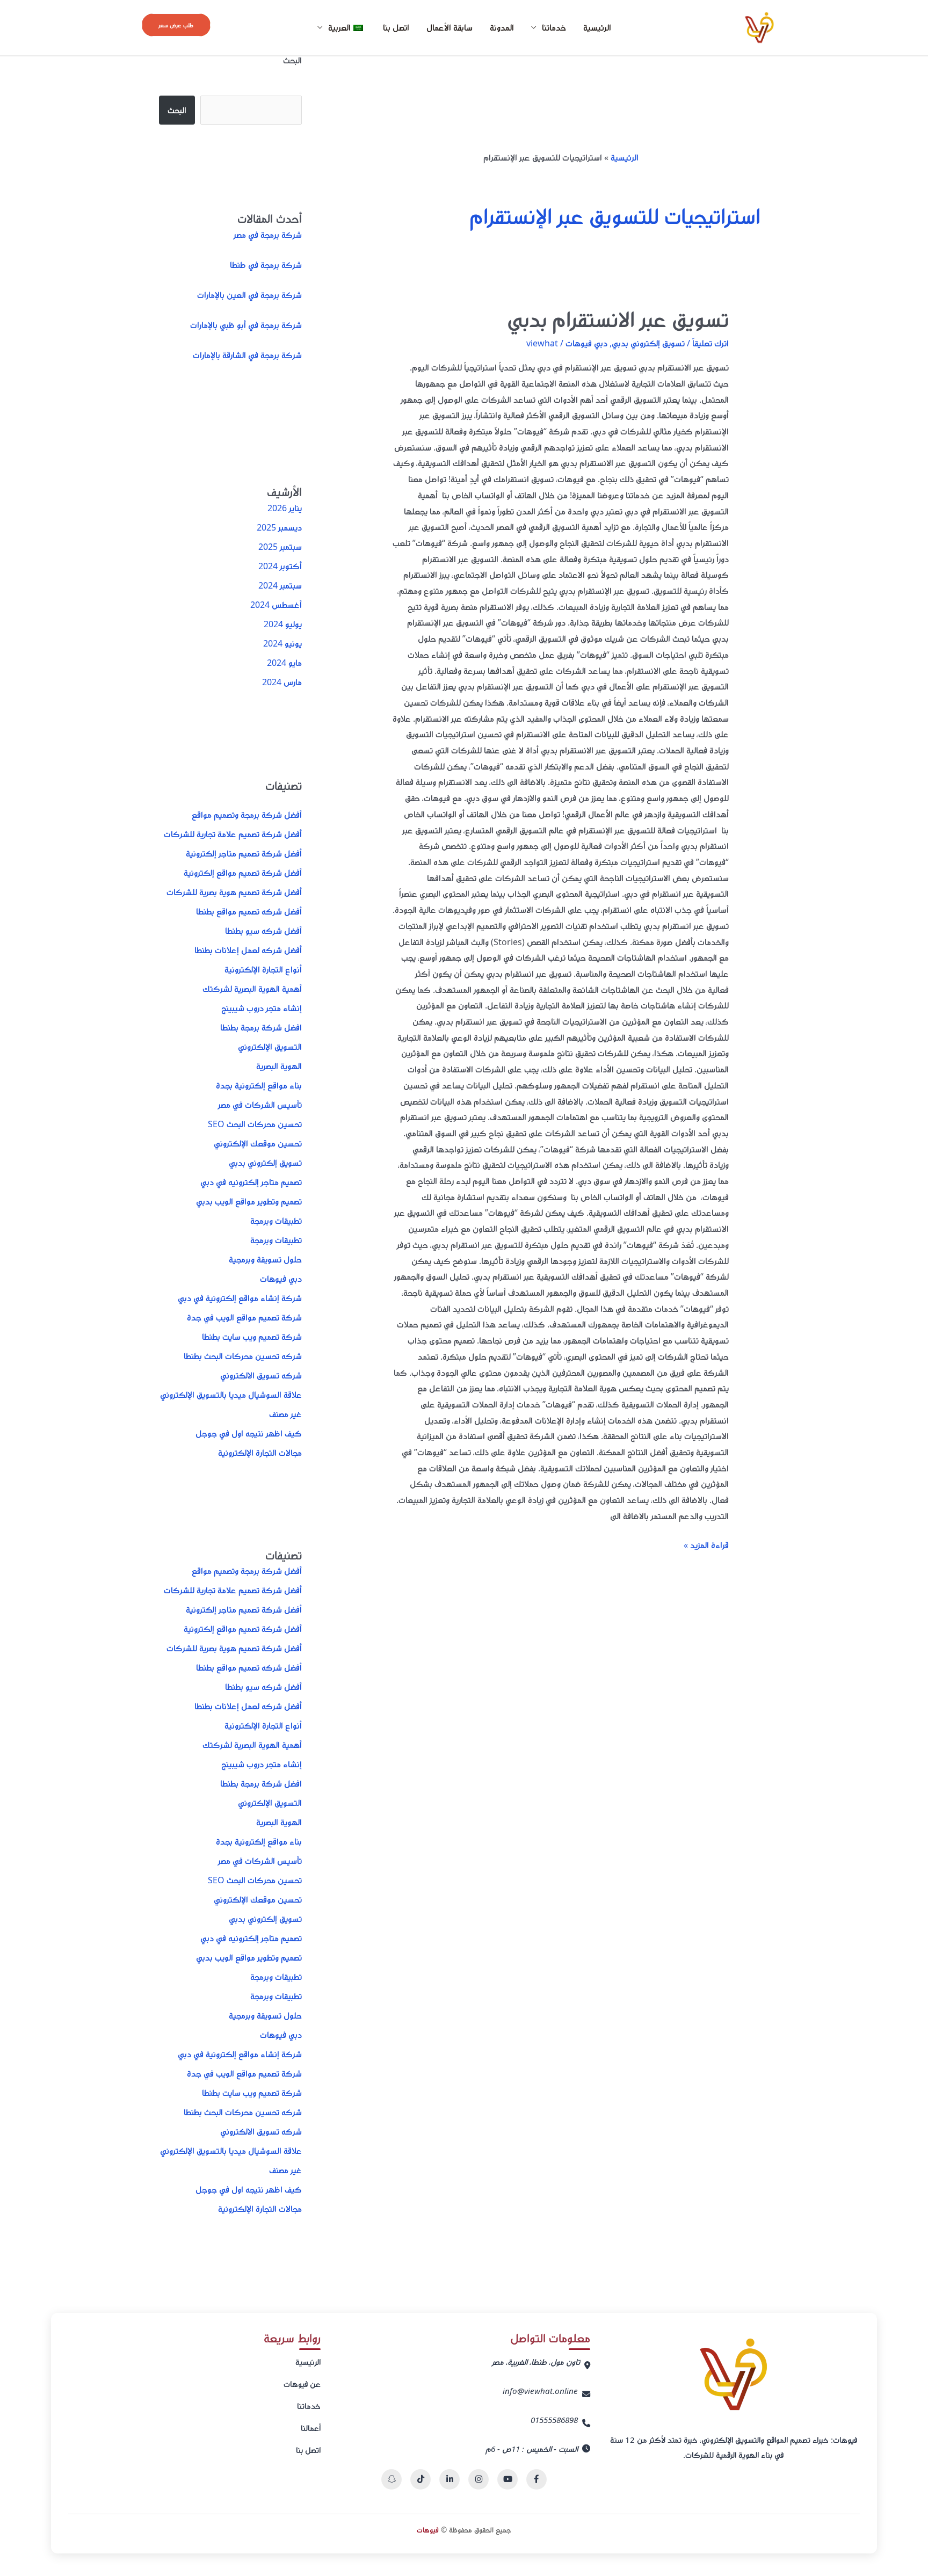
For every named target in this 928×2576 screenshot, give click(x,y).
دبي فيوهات (586, 343)
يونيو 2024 (282, 643)
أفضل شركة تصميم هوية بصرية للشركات (234, 892)
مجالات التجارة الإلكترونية (260, 1453)
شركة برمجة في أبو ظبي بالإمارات (246, 325)
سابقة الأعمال (450, 27)
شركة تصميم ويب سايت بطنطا (252, 1337)
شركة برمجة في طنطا (266, 265)
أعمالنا (311, 2428)
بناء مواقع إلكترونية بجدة (259, 1085)
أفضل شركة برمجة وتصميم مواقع (247, 815)
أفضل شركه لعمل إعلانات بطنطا (248, 950)
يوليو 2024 (283, 624)
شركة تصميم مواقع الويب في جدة (244, 1317)
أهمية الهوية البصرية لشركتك (252, 989)
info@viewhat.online (540, 2391)
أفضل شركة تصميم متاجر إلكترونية (244, 853)
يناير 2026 (285, 508)
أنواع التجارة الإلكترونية (263, 969)
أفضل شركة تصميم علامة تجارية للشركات (233, 834)
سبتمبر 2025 (280, 547)
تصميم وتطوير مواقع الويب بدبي (249, 1201)
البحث (292, 60)
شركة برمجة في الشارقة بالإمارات (247, 355)
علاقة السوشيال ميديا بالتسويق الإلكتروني (231, 1395)
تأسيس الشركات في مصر (260, 1105)
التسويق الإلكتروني (270, 1047)
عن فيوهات (302, 2384)
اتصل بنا (396, 27)
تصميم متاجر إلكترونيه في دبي (251, 1182)
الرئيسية (597, 27)
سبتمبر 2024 (280, 585)
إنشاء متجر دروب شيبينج (262, 1008)
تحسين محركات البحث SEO (255, 1124)
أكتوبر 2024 (280, 566)
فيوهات (428, 2530)
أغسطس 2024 (276, 605)
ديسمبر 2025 (279, 527)
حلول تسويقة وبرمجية (265, 1259)
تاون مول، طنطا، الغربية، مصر (536, 2362)
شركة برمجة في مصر (268, 235)
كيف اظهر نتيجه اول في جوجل (249, 1433)
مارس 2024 (282, 682)
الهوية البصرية (279, 1066)
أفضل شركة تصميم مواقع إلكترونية (243, 873)
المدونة (502, 27)
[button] (176, 25)
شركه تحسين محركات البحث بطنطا (243, 1356)
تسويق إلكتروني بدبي (648, 343)
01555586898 (554, 2420)
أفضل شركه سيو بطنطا (263, 931)
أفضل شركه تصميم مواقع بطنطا (249, 911)
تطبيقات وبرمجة (276, 1221)
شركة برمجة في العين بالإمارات (249, 295)
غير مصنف (285, 1414)
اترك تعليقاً (711, 343)
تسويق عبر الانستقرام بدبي (618, 319)
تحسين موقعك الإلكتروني (258, 1143)
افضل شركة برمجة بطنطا (261, 1027)
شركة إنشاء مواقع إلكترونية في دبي (240, 1298)
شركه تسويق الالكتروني (261, 1375)
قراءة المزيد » (706, 1544)
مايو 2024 (284, 663)
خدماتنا (309, 2406)
